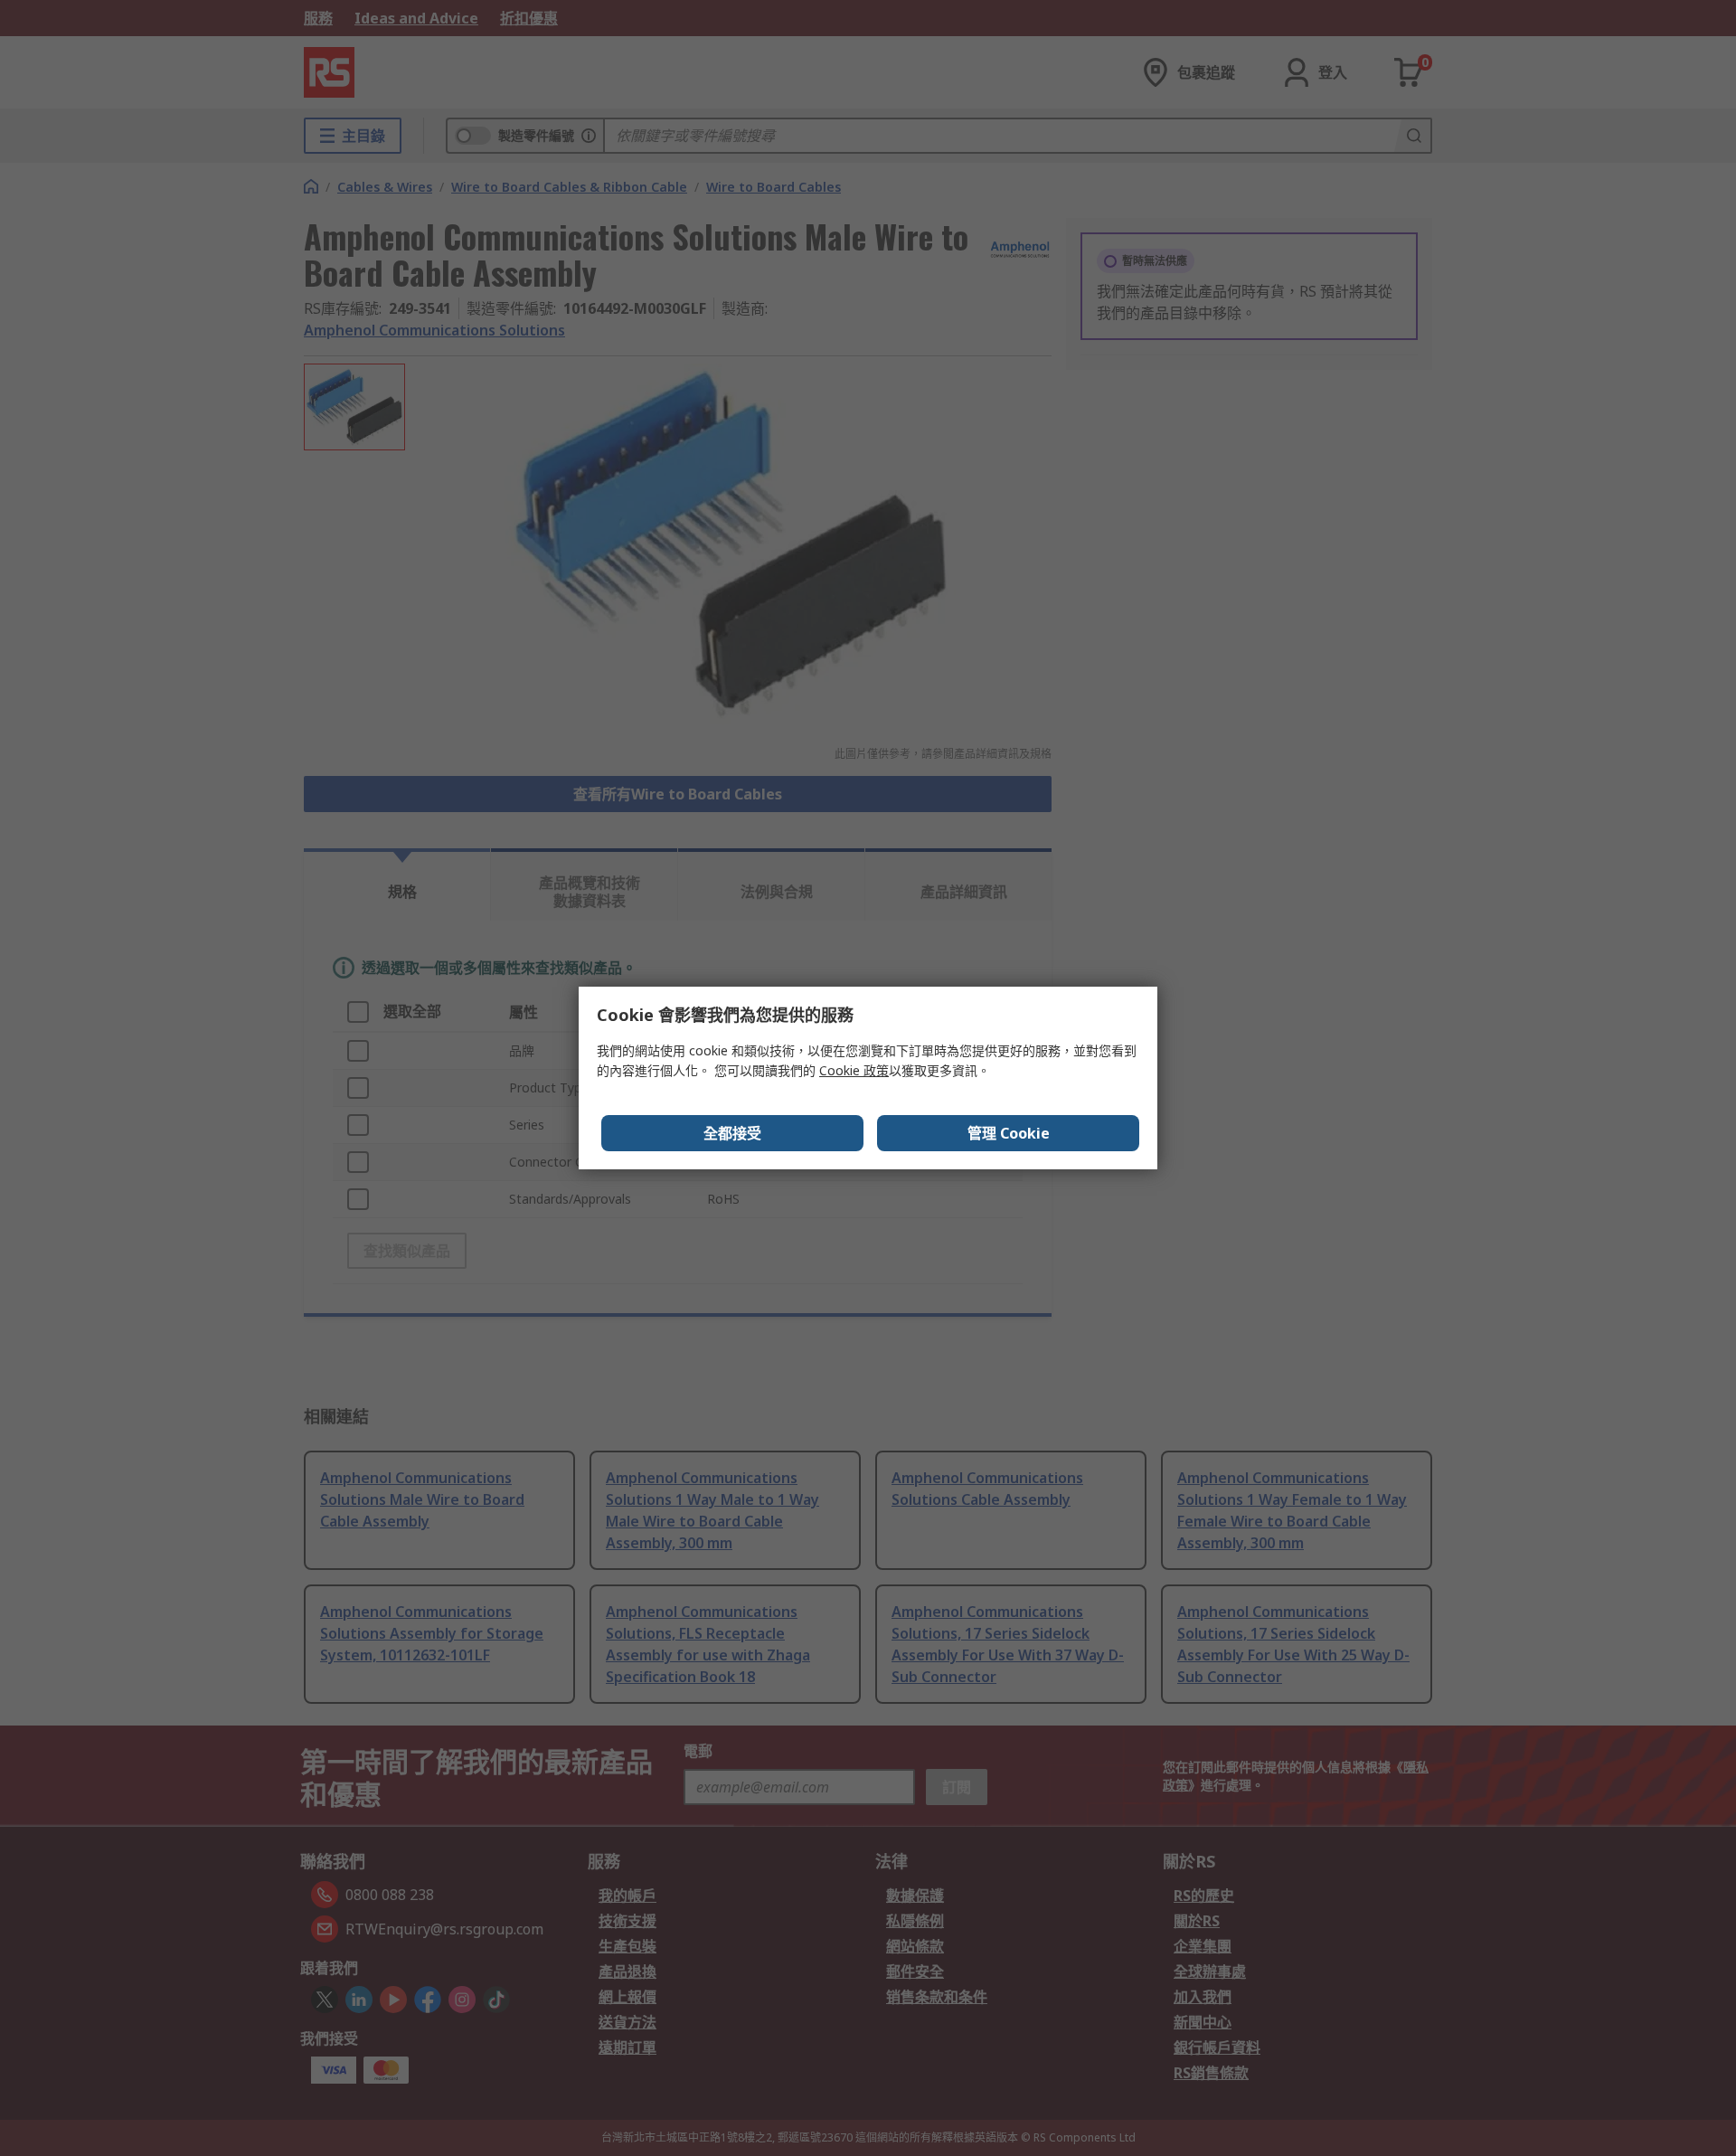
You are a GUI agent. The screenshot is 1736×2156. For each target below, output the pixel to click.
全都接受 (732, 1133)
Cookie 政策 (854, 1070)
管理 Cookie (1009, 1133)
